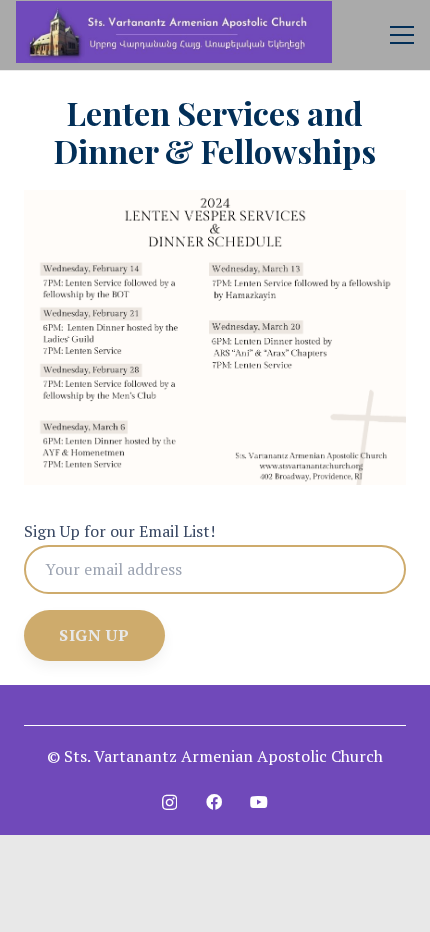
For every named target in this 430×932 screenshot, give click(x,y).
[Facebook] (214, 802)
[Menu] (402, 35)
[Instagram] (169, 803)
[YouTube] (259, 802)
